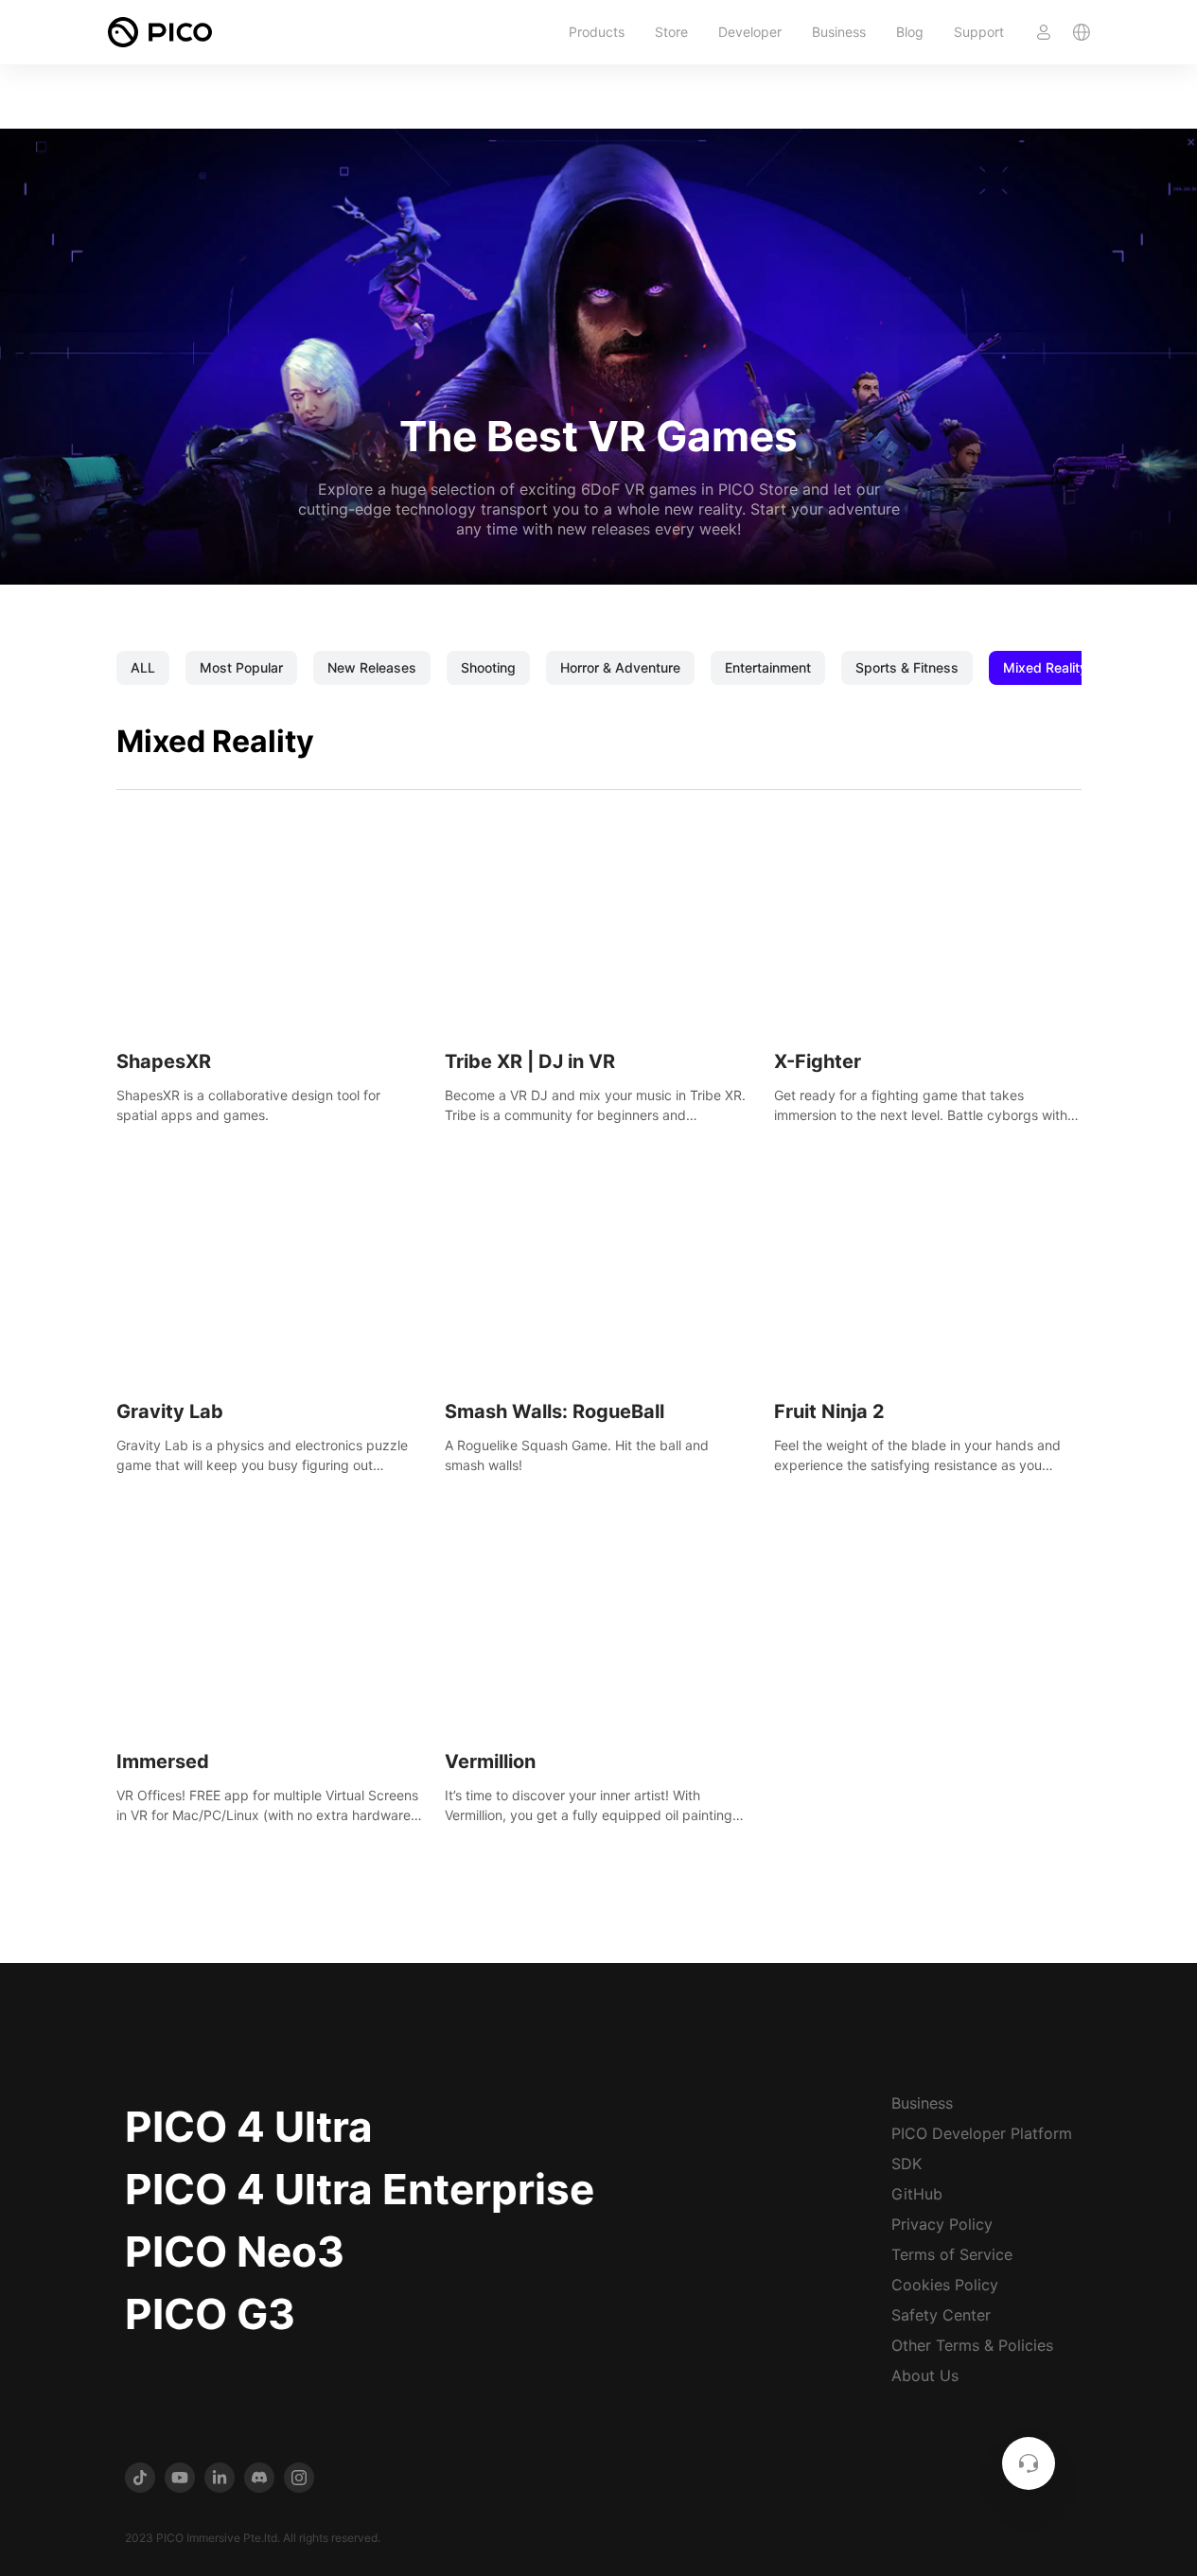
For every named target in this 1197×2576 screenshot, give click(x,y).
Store (671, 32)
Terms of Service (952, 2254)
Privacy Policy (942, 2224)
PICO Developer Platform (982, 2133)
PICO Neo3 (235, 2252)
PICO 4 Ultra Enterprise (360, 2189)
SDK (907, 2164)
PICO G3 (210, 2314)
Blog (910, 32)
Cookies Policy (945, 2285)
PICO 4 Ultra (249, 2127)
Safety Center (941, 2315)
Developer (750, 32)
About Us (925, 2375)
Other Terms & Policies (972, 2345)
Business (839, 32)
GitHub (917, 2194)
